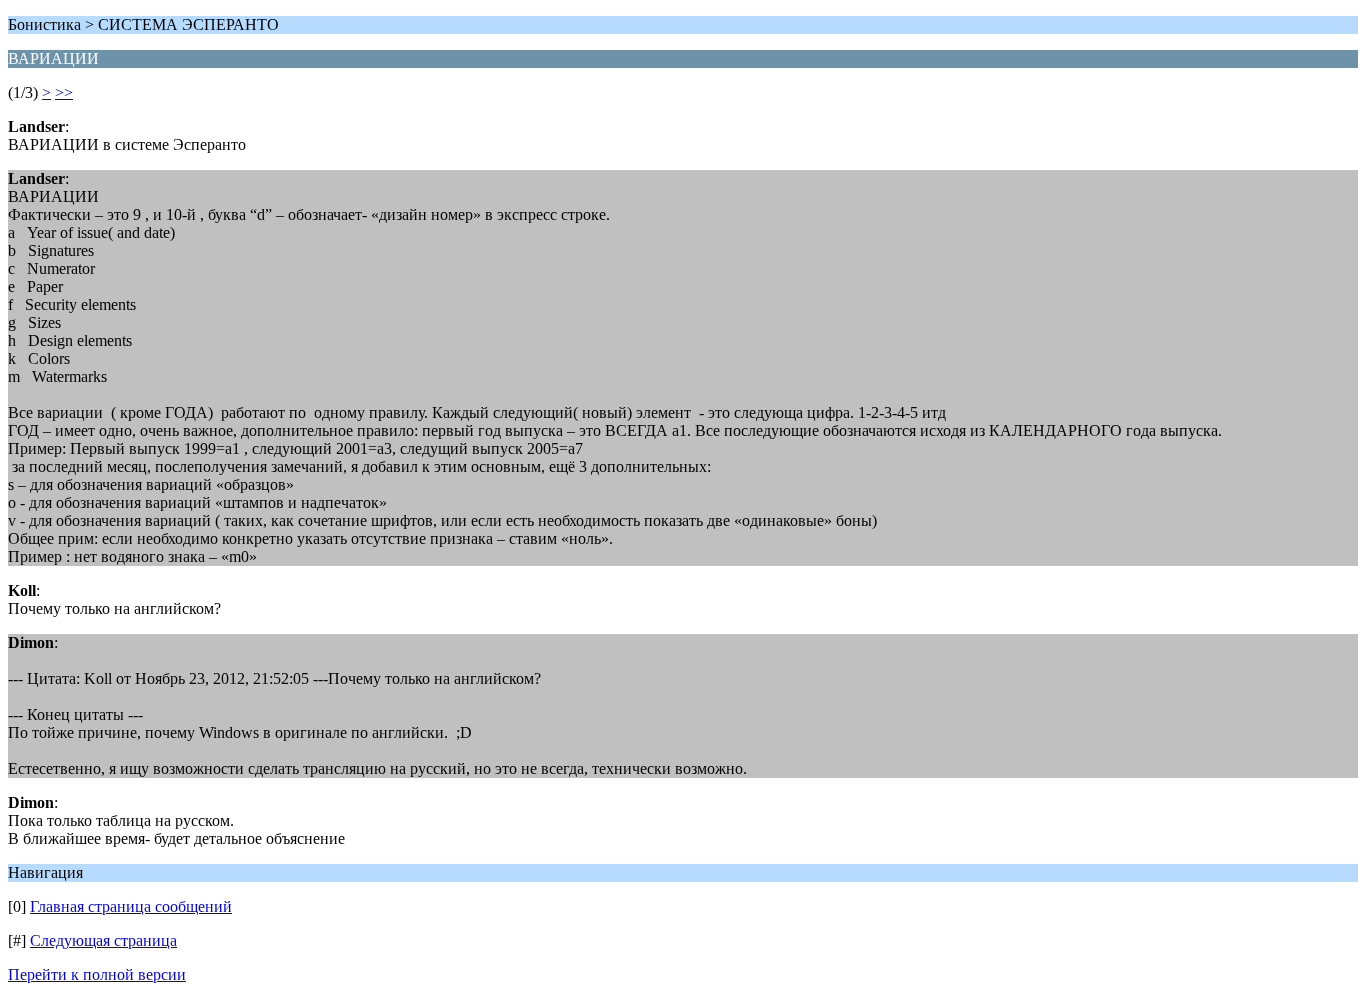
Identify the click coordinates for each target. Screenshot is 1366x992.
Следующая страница (103, 940)
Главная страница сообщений (131, 906)
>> (64, 92)
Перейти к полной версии (97, 974)
